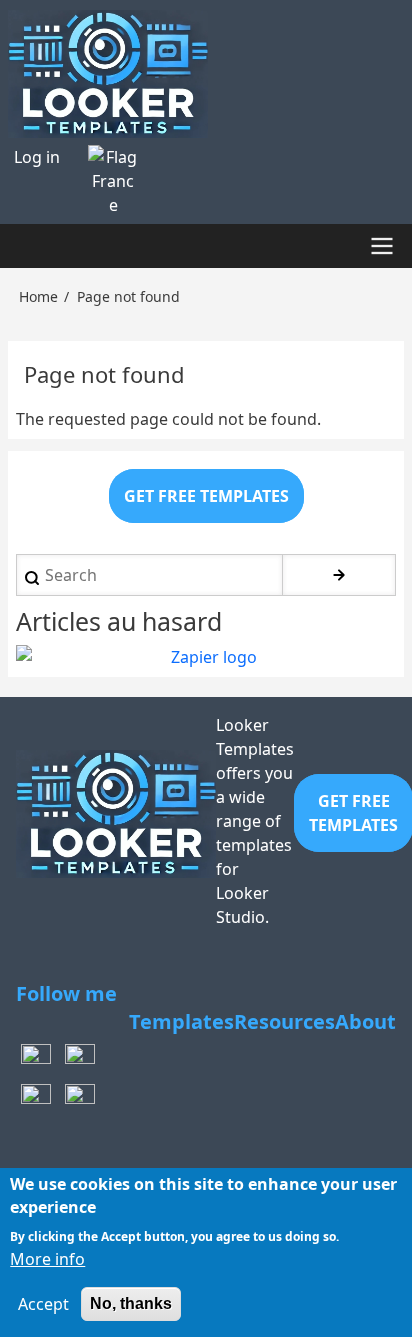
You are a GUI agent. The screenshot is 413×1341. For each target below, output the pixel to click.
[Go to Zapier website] (206, 657)
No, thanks (131, 1303)
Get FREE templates (206, 496)
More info (47, 1259)
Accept (43, 1304)
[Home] (206, 74)
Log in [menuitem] (37, 157)
